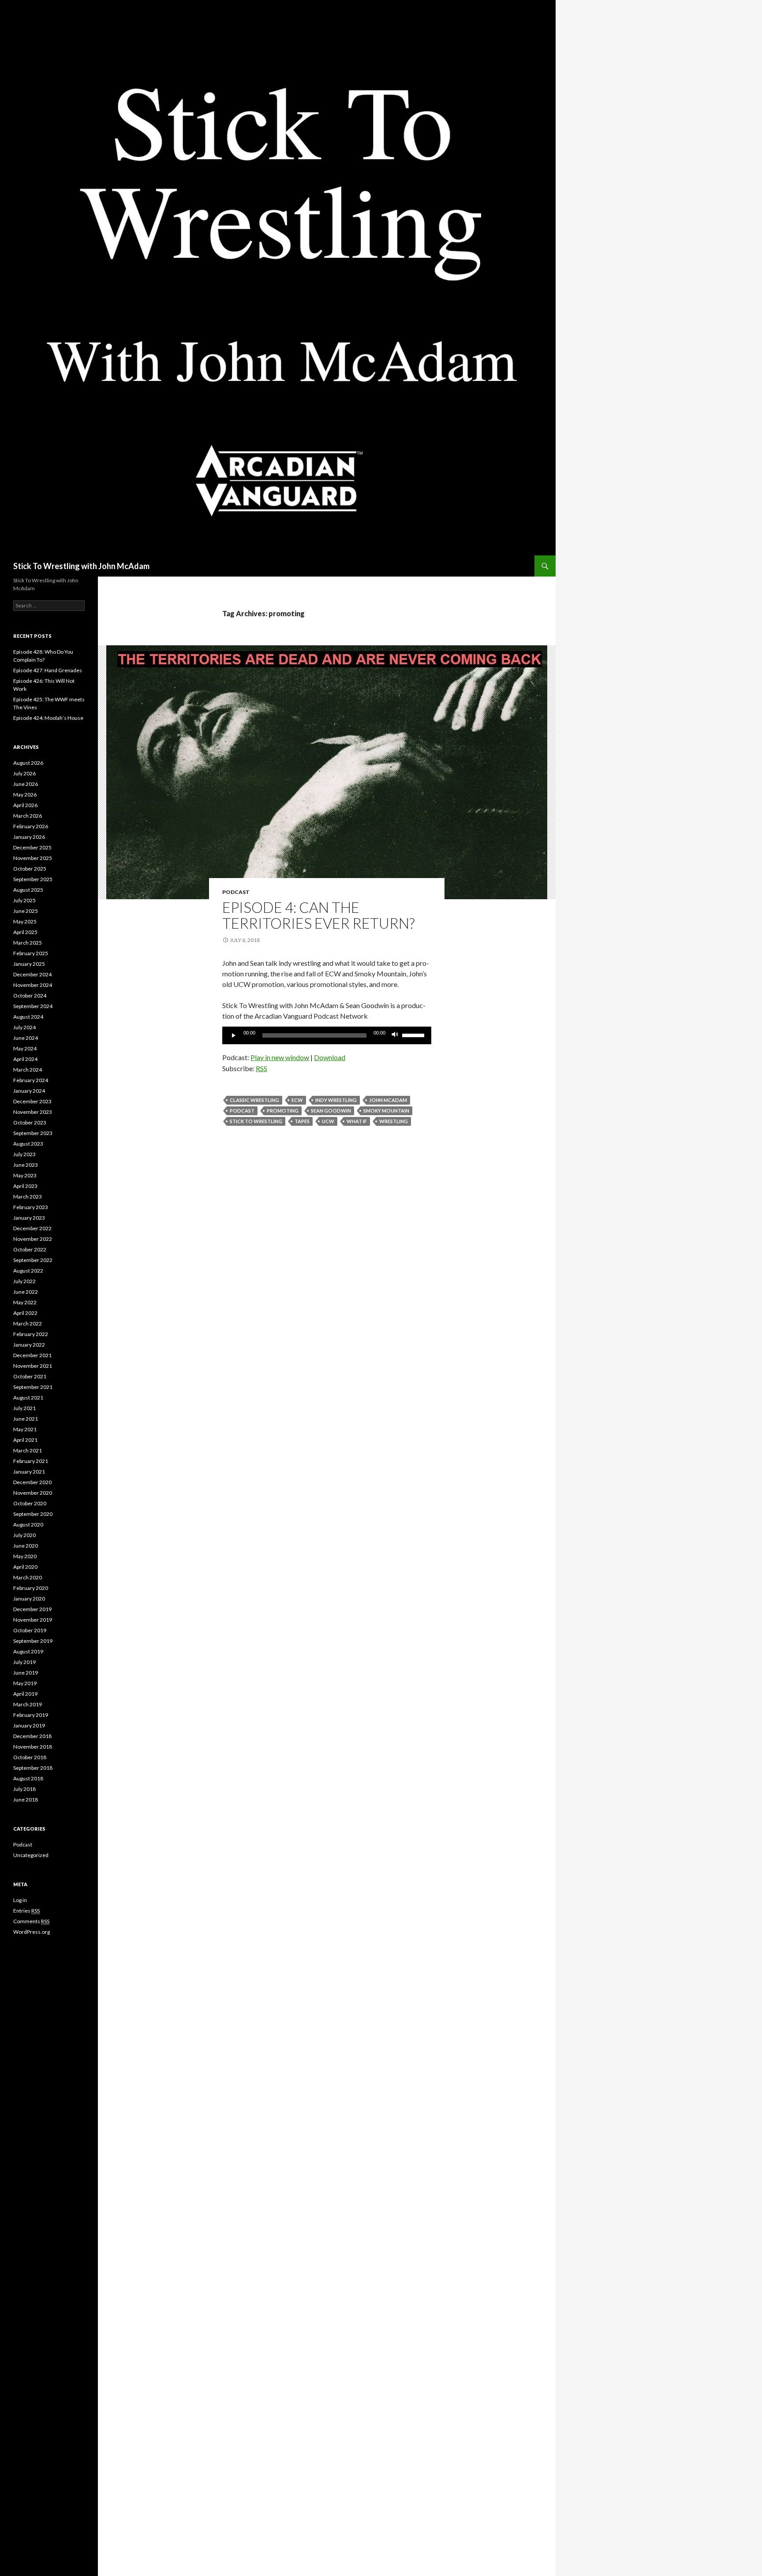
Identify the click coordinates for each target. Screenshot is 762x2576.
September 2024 (33, 1006)
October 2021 (30, 1376)
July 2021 (24, 1408)
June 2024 (26, 1038)
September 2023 (33, 1133)
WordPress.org (32, 1932)
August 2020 (28, 1524)
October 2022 (30, 1249)
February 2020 (31, 1588)
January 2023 (29, 1218)
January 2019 (29, 1725)
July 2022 (24, 1281)
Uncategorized (31, 1855)
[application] (327, 1035)
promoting (283, 1111)
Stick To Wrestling (256, 1121)
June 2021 (26, 1419)
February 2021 (31, 1461)
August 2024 (28, 1017)
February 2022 (31, 1334)
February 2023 (31, 1207)
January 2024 (29, 1091)
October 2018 (30, 1757)
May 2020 (25, 1556)
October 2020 (30, 1503)
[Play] (234, 1035)
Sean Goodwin (331, 1111)
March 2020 (28, 1577)
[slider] (415, 1035)
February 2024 (31, 1080)
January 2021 (29, 1472)
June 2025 (26, 911)
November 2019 (33, 1620)
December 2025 (32, 847)
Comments (31, 1921)
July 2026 (24, 773)
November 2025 (33, 858)
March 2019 (28, 1704)
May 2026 (25, 795)
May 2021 (25, 1429)
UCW (328, 1121)
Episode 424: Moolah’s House (48, 718)
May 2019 (25, 1683)
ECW (297, 1100)
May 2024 (25, 1048)
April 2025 (25, 932)
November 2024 (33, 985)
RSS (261, 1068)
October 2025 (30, 869)
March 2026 (28, 816)
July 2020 (24, 1535)
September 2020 (33, 1514)
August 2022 (28, 1271)
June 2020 (26, 1546)
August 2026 (28, 763)
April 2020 (25, 1567)
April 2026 (25, 805)
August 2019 (28, 1651)
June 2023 (26, 1165)
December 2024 (32, 974)
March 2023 (28, 1197)
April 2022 (25, 1313)
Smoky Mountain (386, 1111)
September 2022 (33, 1260)
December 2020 (32, 1482)
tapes (302, 1121)
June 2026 (26, 784)
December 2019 (32, 1609)
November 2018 (33, 1747)
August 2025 (28, 890)
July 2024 (24, 1027)
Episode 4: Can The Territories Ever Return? (318, 915)
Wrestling (394, 1121)
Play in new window (280, 1057)
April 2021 (25, 1440)
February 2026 (31, 826)
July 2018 (24, 1789)
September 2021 (33, 1387)
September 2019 (33, 1641)
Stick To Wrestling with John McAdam (81, 566)
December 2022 (32, 1228)
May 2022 (25, 1302)
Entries (26, 1911)
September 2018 (33, 1768)
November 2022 (33, 1239)
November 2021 (33, 1366)
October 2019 (30, 1630)
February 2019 (31, 1715)
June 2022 (26, 1292)
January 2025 (29, 964)
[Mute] (395, 1035)
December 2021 (32, 1355)
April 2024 (25, 1059)
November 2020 (33, 1493)
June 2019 (26, 1673)
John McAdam (388, 1100)
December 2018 (32, 1736)
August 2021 (28, 1398)
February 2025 (31, 953)
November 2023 (33, 1112)
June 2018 (26, 1800)
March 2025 (28, 943)
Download (330, 1057)
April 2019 (25, 1694)
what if (357, 1121)
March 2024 (28, 1070)
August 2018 (28, 1778)
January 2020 (29, 1599)
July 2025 (24, 900)
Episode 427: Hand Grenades (48, 670)
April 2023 (25, 1186)
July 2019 (24, 1662)
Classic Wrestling (254, 1100)
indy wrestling (336, 1100)
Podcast (236, 892)
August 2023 (28, 1144)
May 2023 (25, 1175)
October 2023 (30, 1122)
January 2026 (29, 837)
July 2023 (24, 1154)
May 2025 (25, 921)
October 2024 (30, 996)
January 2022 (29, 1345)
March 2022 (28, 1323)
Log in (20, 1900)
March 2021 (28, 1450)
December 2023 (32, 1101)
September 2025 (33, 879)
